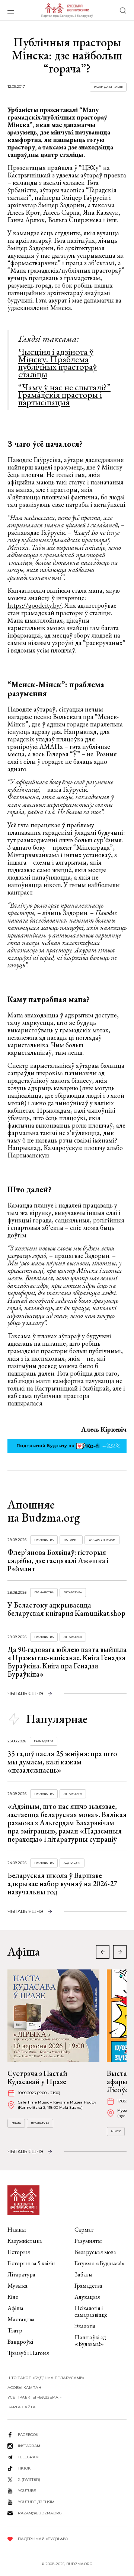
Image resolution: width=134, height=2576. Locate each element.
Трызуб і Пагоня (28, 2353)
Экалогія (85, 2326)
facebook (28, 2435)
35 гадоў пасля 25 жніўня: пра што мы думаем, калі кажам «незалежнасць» (62, 1762)
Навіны (17, 2230)
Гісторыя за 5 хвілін (31, 2263)
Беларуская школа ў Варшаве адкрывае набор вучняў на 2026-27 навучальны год (62, 1884)
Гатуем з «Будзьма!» (100, 2263)
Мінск (116, 2131)
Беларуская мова (95, 2252)
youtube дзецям (36, 2502)
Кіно (13, 2297)
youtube (27, 2491)
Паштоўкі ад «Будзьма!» (90, 2341)
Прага (16, 2123)
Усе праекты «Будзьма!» (34, 2397)
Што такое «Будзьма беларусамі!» (46, 2378)
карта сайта (22, 2407)
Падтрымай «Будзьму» (43, 2539)
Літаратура (73, 1592)
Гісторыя (71, 1540)
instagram (29, 2446)
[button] (120, 1952)
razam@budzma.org (40, 2513)
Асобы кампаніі (25, 2388)
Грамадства (44, 1540)
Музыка (17, 2286)
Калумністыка (25, 2241)
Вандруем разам (102, 1540)
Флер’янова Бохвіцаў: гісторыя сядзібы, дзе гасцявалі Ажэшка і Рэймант (58, 1560)
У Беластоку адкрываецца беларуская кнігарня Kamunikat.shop (66, 1609)
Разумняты (88, 2241)
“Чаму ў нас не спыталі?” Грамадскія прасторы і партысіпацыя (64, 394)
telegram (28, 2457)
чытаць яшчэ (25, 1694)
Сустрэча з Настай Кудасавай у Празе (37, 2077)
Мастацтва (21, 2319)
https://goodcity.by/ (35, 605)
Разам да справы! (108, 87)
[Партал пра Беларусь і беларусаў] (67, 10)
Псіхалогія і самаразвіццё (91, 2311)
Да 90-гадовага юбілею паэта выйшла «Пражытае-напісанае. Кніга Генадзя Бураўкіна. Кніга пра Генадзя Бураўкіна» (67, 1662)
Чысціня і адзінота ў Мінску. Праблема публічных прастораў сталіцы (58, 363)
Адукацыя (72, 1863)
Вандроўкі (20, 2342)
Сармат (84, 2230)
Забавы (84, 2274)
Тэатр (15, 2330)
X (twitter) (29, 2479)
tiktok (24, 2468)
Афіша (15, 2308)
